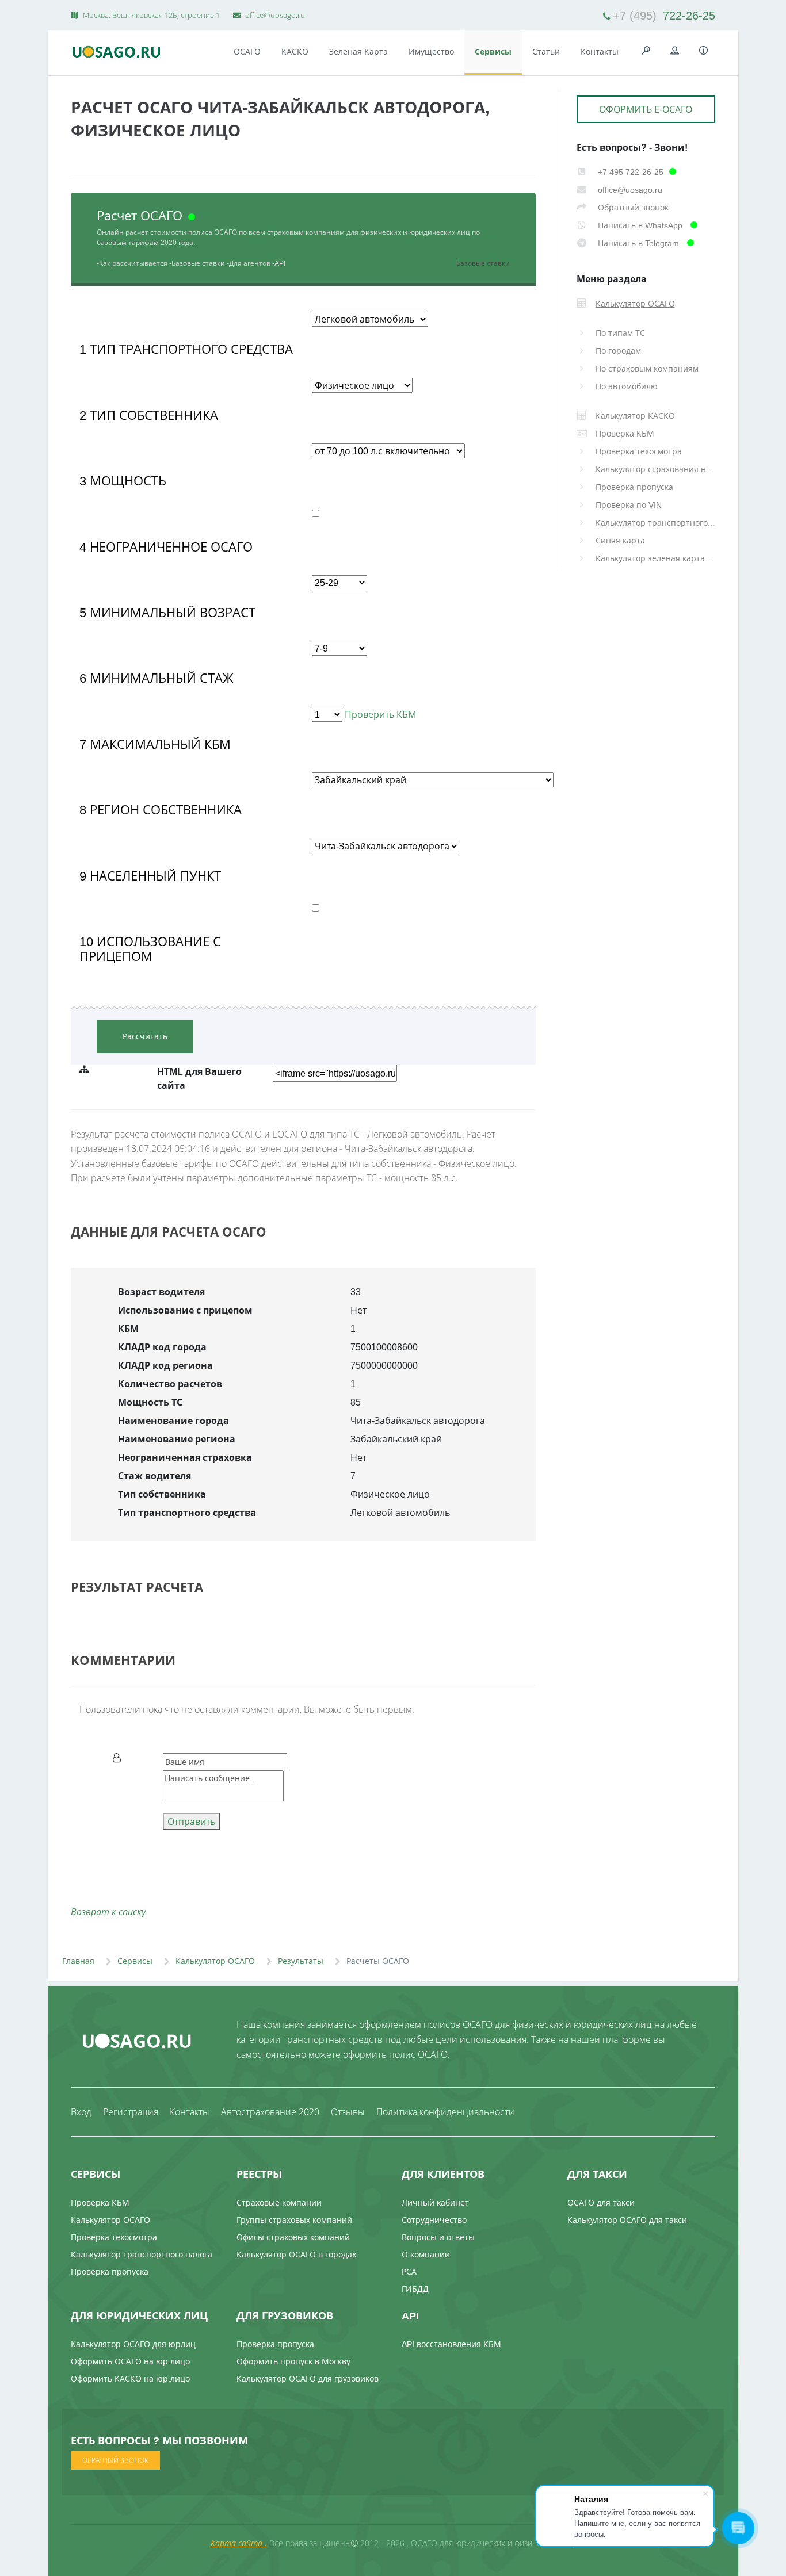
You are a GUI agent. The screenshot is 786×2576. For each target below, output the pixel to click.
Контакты (600, 51)
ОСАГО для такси (601, 2202)
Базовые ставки (483, 263)
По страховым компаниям (647, 368)
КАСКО (295, 51)
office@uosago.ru (274, 15)
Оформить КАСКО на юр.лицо (130, 2378)
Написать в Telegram (638, 243)
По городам (618, 351)
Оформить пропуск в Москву (293, 2361)
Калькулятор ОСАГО (215, 1961)
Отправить (191, 1821)
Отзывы (348, 2112)
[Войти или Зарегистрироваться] (675, 51)
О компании (426, 2254)
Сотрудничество (434, 2220)
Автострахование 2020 (270, 2112)
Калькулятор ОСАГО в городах (296, 2254)
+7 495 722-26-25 (629, 172)
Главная (78, 1961)
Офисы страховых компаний (293, 2237)
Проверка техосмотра (639, 451)
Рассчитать (145, 1036)
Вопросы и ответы (438, 2237)
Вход (81, 2112)
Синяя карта (620, 540)
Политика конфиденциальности (445, 2112)
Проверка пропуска (634, 487)
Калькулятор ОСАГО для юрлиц (133, 2344)
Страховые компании (279, 2202)
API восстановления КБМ (451, 2344)
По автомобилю (627, 386)
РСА (409, 2271)
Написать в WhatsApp (640, 225)
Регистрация (131, 2112)
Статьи (546, 51)
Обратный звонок (632, 207)
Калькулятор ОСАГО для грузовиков (308, 2378)
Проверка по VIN (629, 505)
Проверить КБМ (379, 714)
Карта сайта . (239, 2543)
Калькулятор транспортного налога (656, 523)
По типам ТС (620, 333)
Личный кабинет (435, 2202)
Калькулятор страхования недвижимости (656, 469)
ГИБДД (415, 2289)
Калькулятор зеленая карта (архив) (656, 558)
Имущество (431, 51)
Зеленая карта (358, 51)
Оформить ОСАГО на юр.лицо (130, 2361)
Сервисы (493, 51)
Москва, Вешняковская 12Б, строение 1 (150, 15)
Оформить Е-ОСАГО (646, 109)
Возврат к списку (108, 1912)
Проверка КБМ (100, 2202)
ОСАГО (247, 51)
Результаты (301, 1961)
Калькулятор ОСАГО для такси (627, 2220)
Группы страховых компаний (294, 2220)
